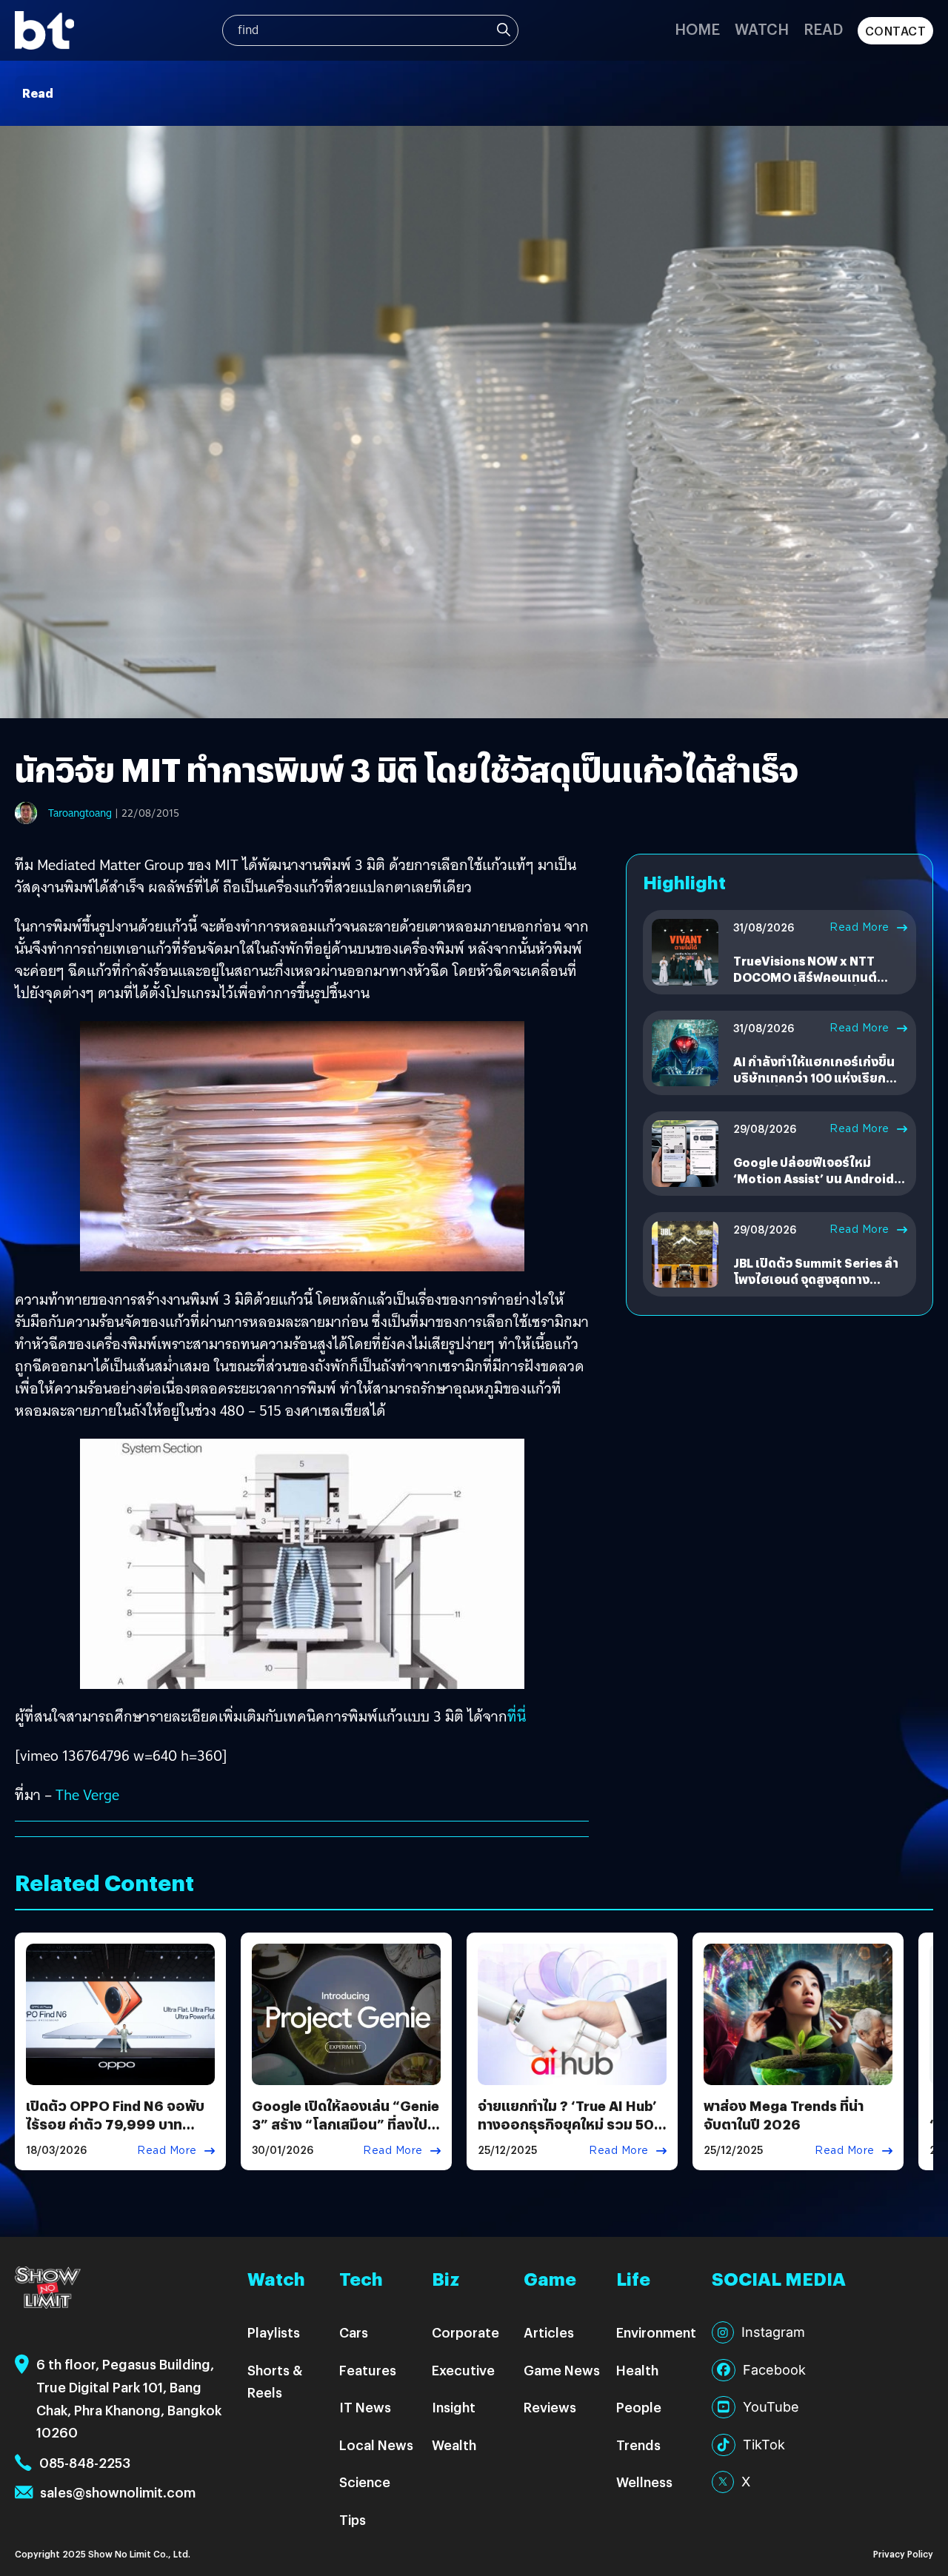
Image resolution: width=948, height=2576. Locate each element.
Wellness (644, 2482)
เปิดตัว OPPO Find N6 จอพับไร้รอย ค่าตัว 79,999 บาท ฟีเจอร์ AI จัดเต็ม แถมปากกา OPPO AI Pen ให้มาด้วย (115, 2134)
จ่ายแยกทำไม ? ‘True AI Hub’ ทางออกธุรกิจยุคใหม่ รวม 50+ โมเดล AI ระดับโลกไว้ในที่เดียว (571, 2124)
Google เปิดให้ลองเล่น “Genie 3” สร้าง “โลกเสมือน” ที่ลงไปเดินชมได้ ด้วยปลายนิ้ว (346, 2124)
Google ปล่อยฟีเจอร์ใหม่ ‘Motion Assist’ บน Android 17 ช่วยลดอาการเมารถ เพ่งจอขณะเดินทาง (816, 1187)
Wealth (454, 2445)
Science (365, 2482)
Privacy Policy (903, 2553)
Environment (656, 2332)
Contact (896, 31)
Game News (562, 2370)
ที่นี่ (517, 1716)
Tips (353, 2519)
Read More (859, 927)
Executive (463, 2370)
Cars (354, 2332)
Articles (549, 2332)
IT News (365, 2407)
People (639, 2407)
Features (368, 2370)
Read (823, 29)
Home (697, 29)
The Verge (87, 1795)
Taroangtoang (80, 813)
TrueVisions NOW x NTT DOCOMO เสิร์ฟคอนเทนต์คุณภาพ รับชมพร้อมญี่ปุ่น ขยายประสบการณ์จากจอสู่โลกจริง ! (819, 986)
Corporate (465, 2332)
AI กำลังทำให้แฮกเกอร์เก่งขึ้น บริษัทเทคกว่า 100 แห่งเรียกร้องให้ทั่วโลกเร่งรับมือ (814, 1078)
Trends (638, 2445)
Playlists (274, 2332)
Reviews (550, 2407)
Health (637, 2370)
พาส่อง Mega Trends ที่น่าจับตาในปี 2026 (784, 2115)
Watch (762, 29)
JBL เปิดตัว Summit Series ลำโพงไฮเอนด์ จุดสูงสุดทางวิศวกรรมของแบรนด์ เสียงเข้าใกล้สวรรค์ (817, 1288)
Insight (454, 2407)
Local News (376, 2445)
